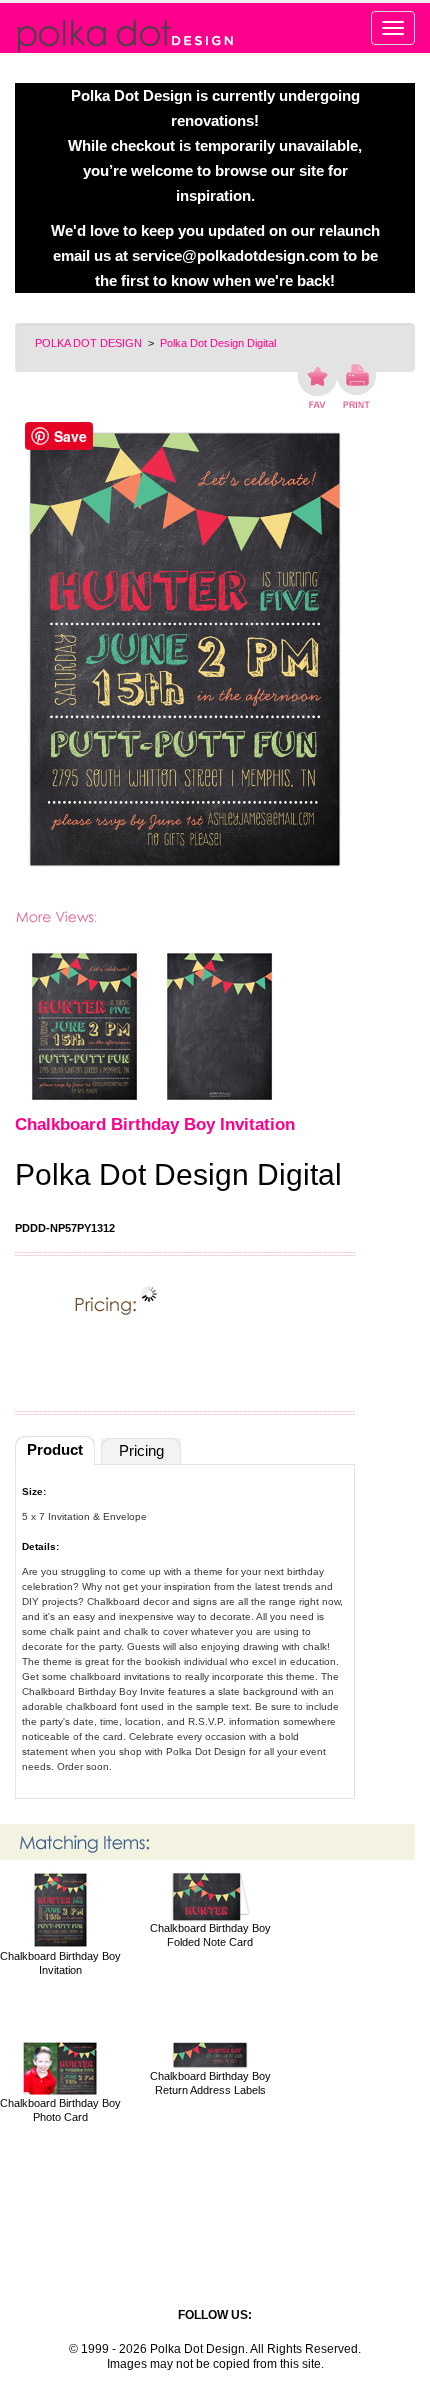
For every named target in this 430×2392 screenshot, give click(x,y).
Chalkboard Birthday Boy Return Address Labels (210, 2083)
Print (356, 386)
